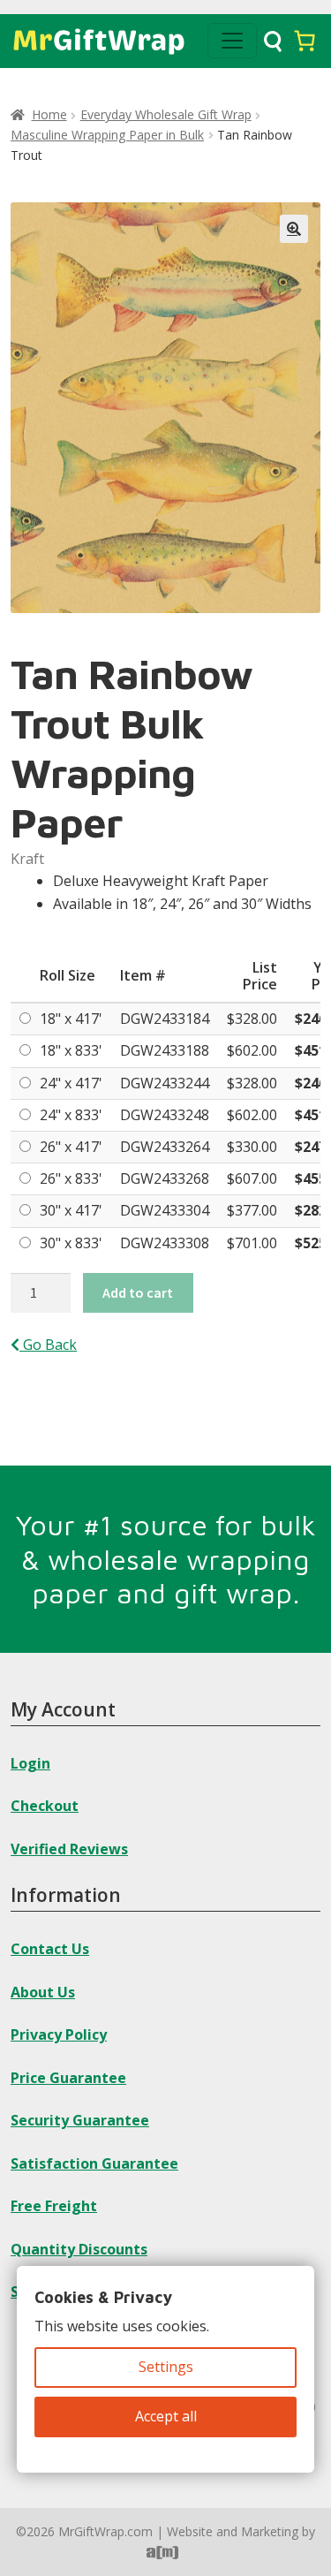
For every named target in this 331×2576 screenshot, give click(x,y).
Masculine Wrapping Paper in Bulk (107, 135)
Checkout (45, 1806)
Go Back (48, 1345)
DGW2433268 (165, 1178)
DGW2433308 (165, 1243)
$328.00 (252, 1019)
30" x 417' (71, 1210)
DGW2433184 (165, 1019)
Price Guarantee (68, 2078)
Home (49, 114)
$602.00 (252, 1050)
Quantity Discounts (79, 2249)
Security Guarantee (80, 2120)
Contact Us (50, 1949)
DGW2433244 (165, 1083)
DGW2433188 (165, 1050)
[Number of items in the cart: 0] (305, 41)
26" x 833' (71, 1178)
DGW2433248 (165, 1115)
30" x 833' (71, 1243)
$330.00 (252, 1147)
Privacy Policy (59, 2034)
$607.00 (252, 1178)
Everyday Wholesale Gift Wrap (166, 114)
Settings (166, 2367)
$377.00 (252, 1210)
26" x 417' (71, 1147)
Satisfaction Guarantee (94, 2163)
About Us (43, 1992)
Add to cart (138, 1292)
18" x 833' (71, 1050)
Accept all (166, 2416)
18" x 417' (71, 1019)
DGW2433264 (165, 1147)
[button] (294, 229)
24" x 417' (71, 1083)
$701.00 (252, 1243)
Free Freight (54, 2206)
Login (30, 1763)
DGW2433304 (165, 1210)
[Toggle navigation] (232, 41)
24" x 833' (71, 1115)
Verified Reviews (69, 1849)
